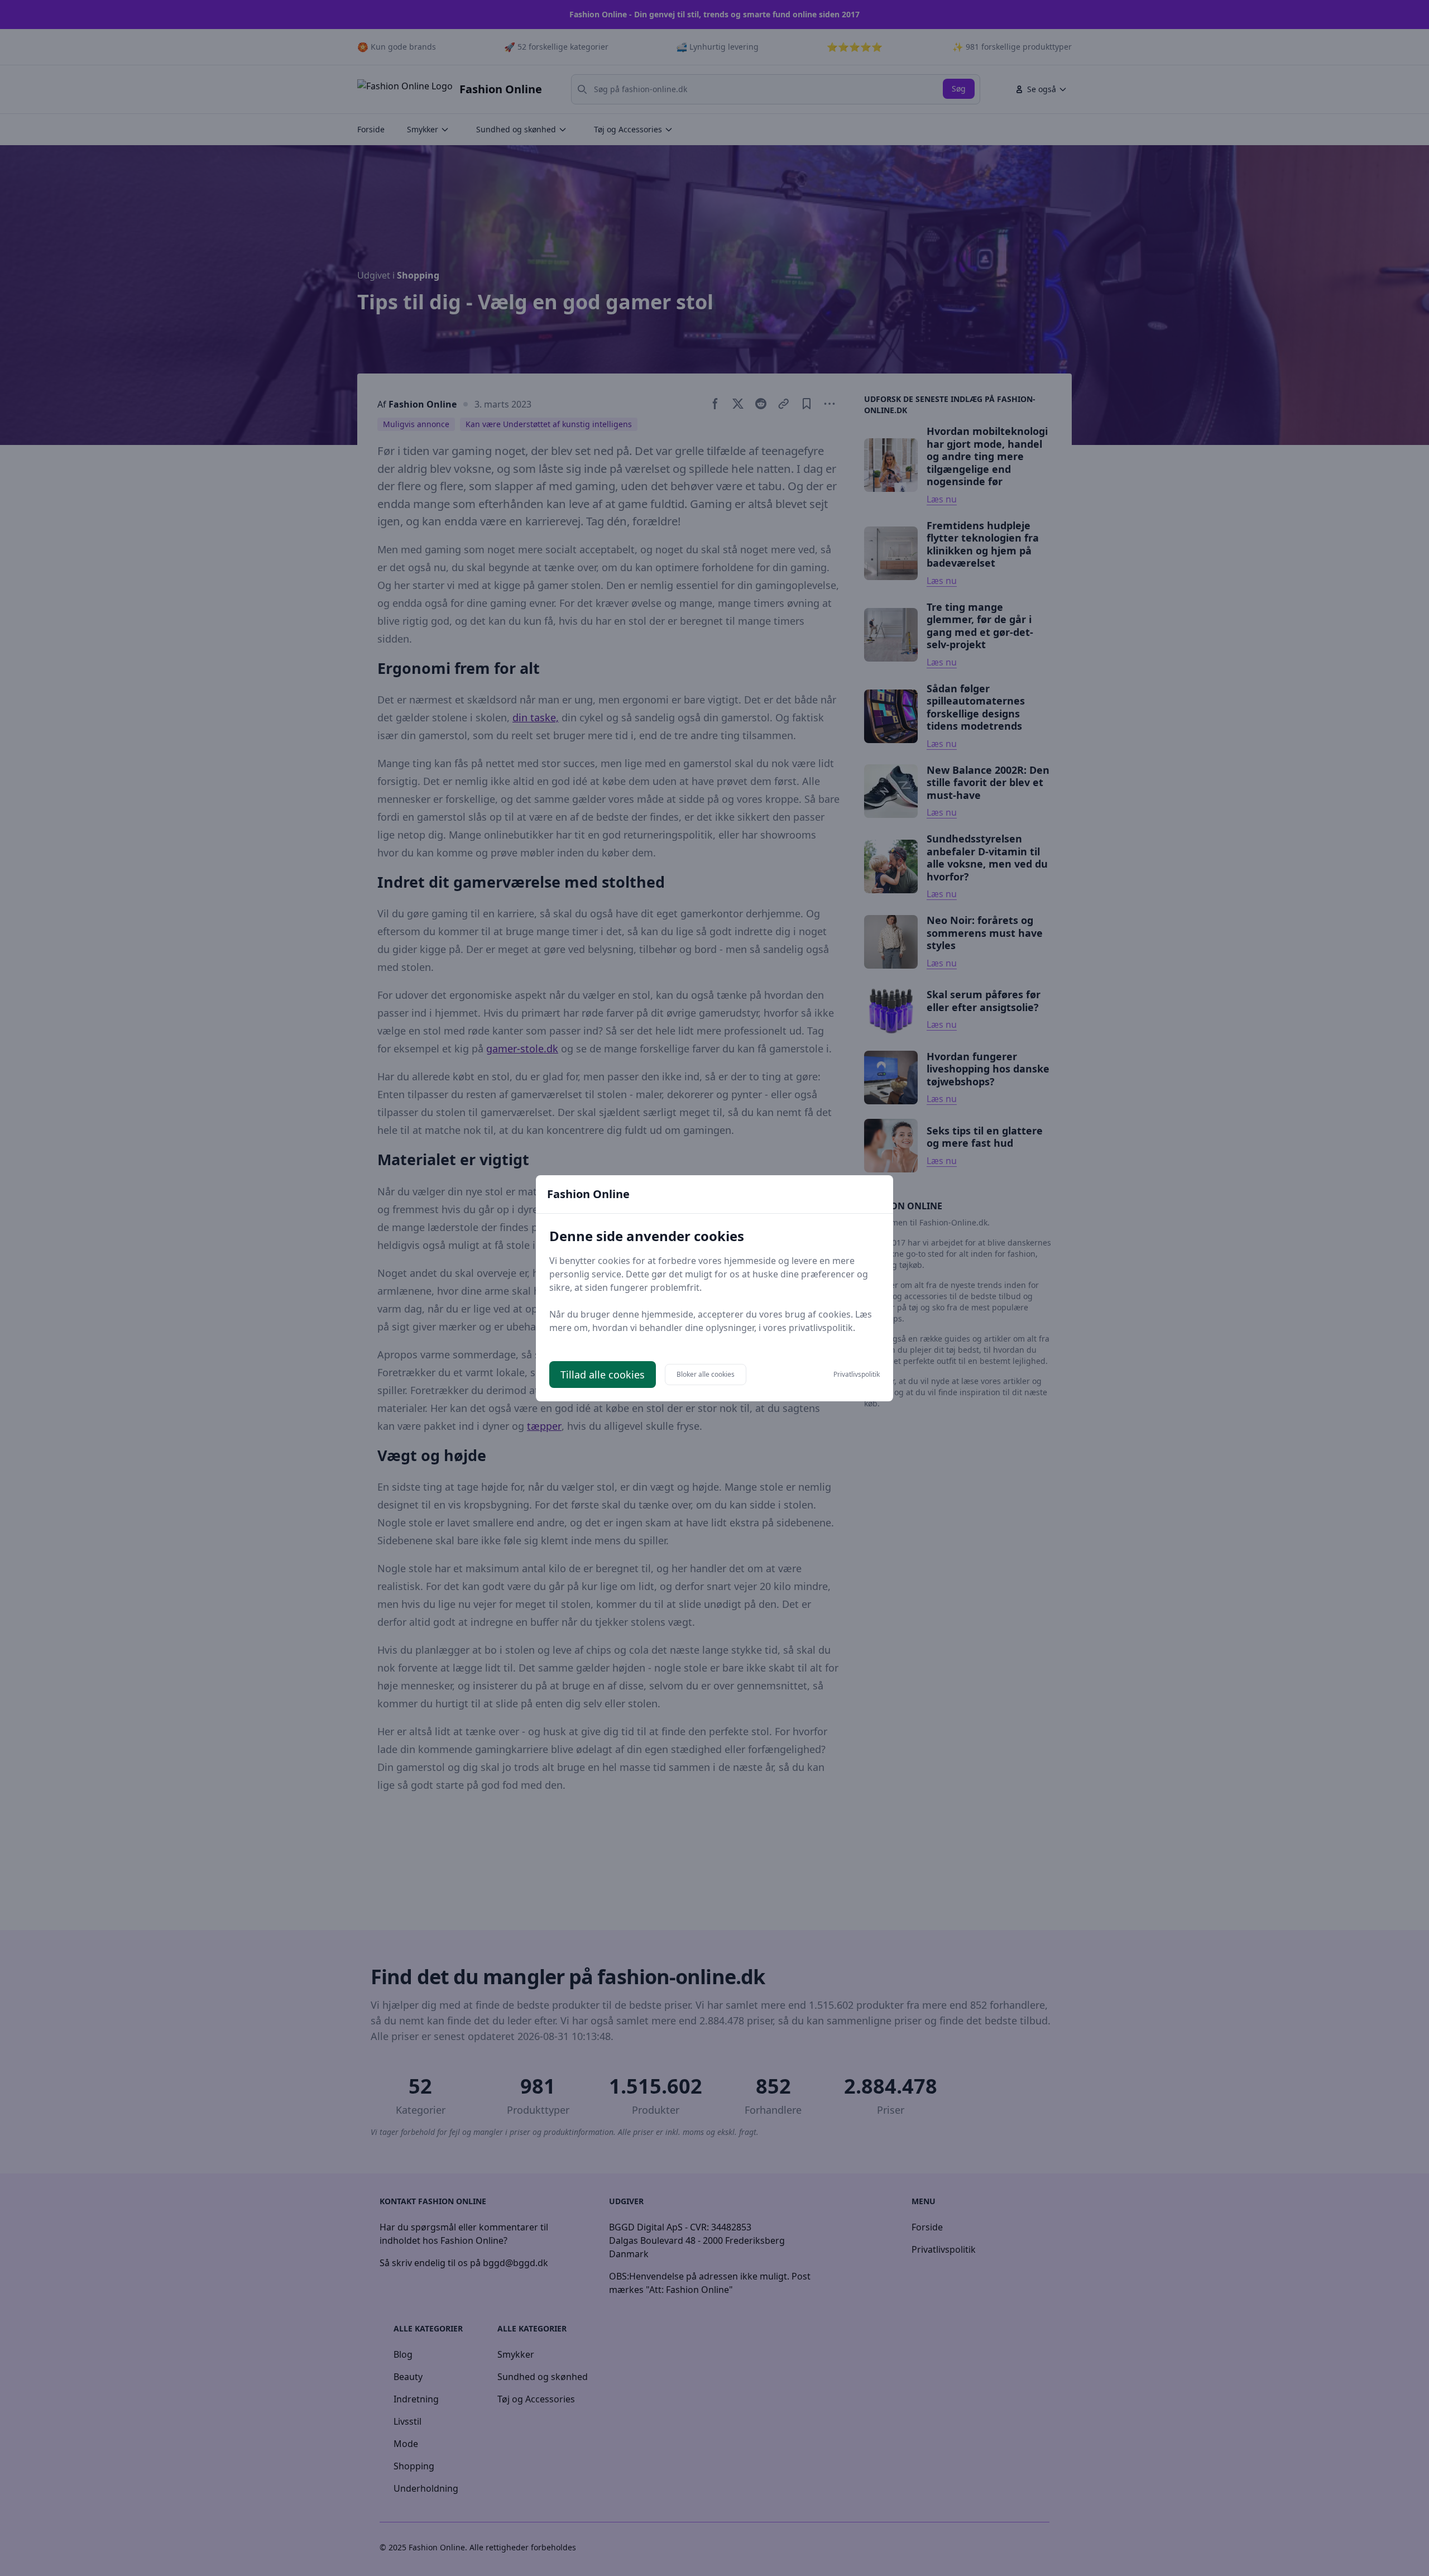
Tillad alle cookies (603, 1375)
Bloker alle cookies (706, 1374)
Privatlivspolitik (857, 1375)
